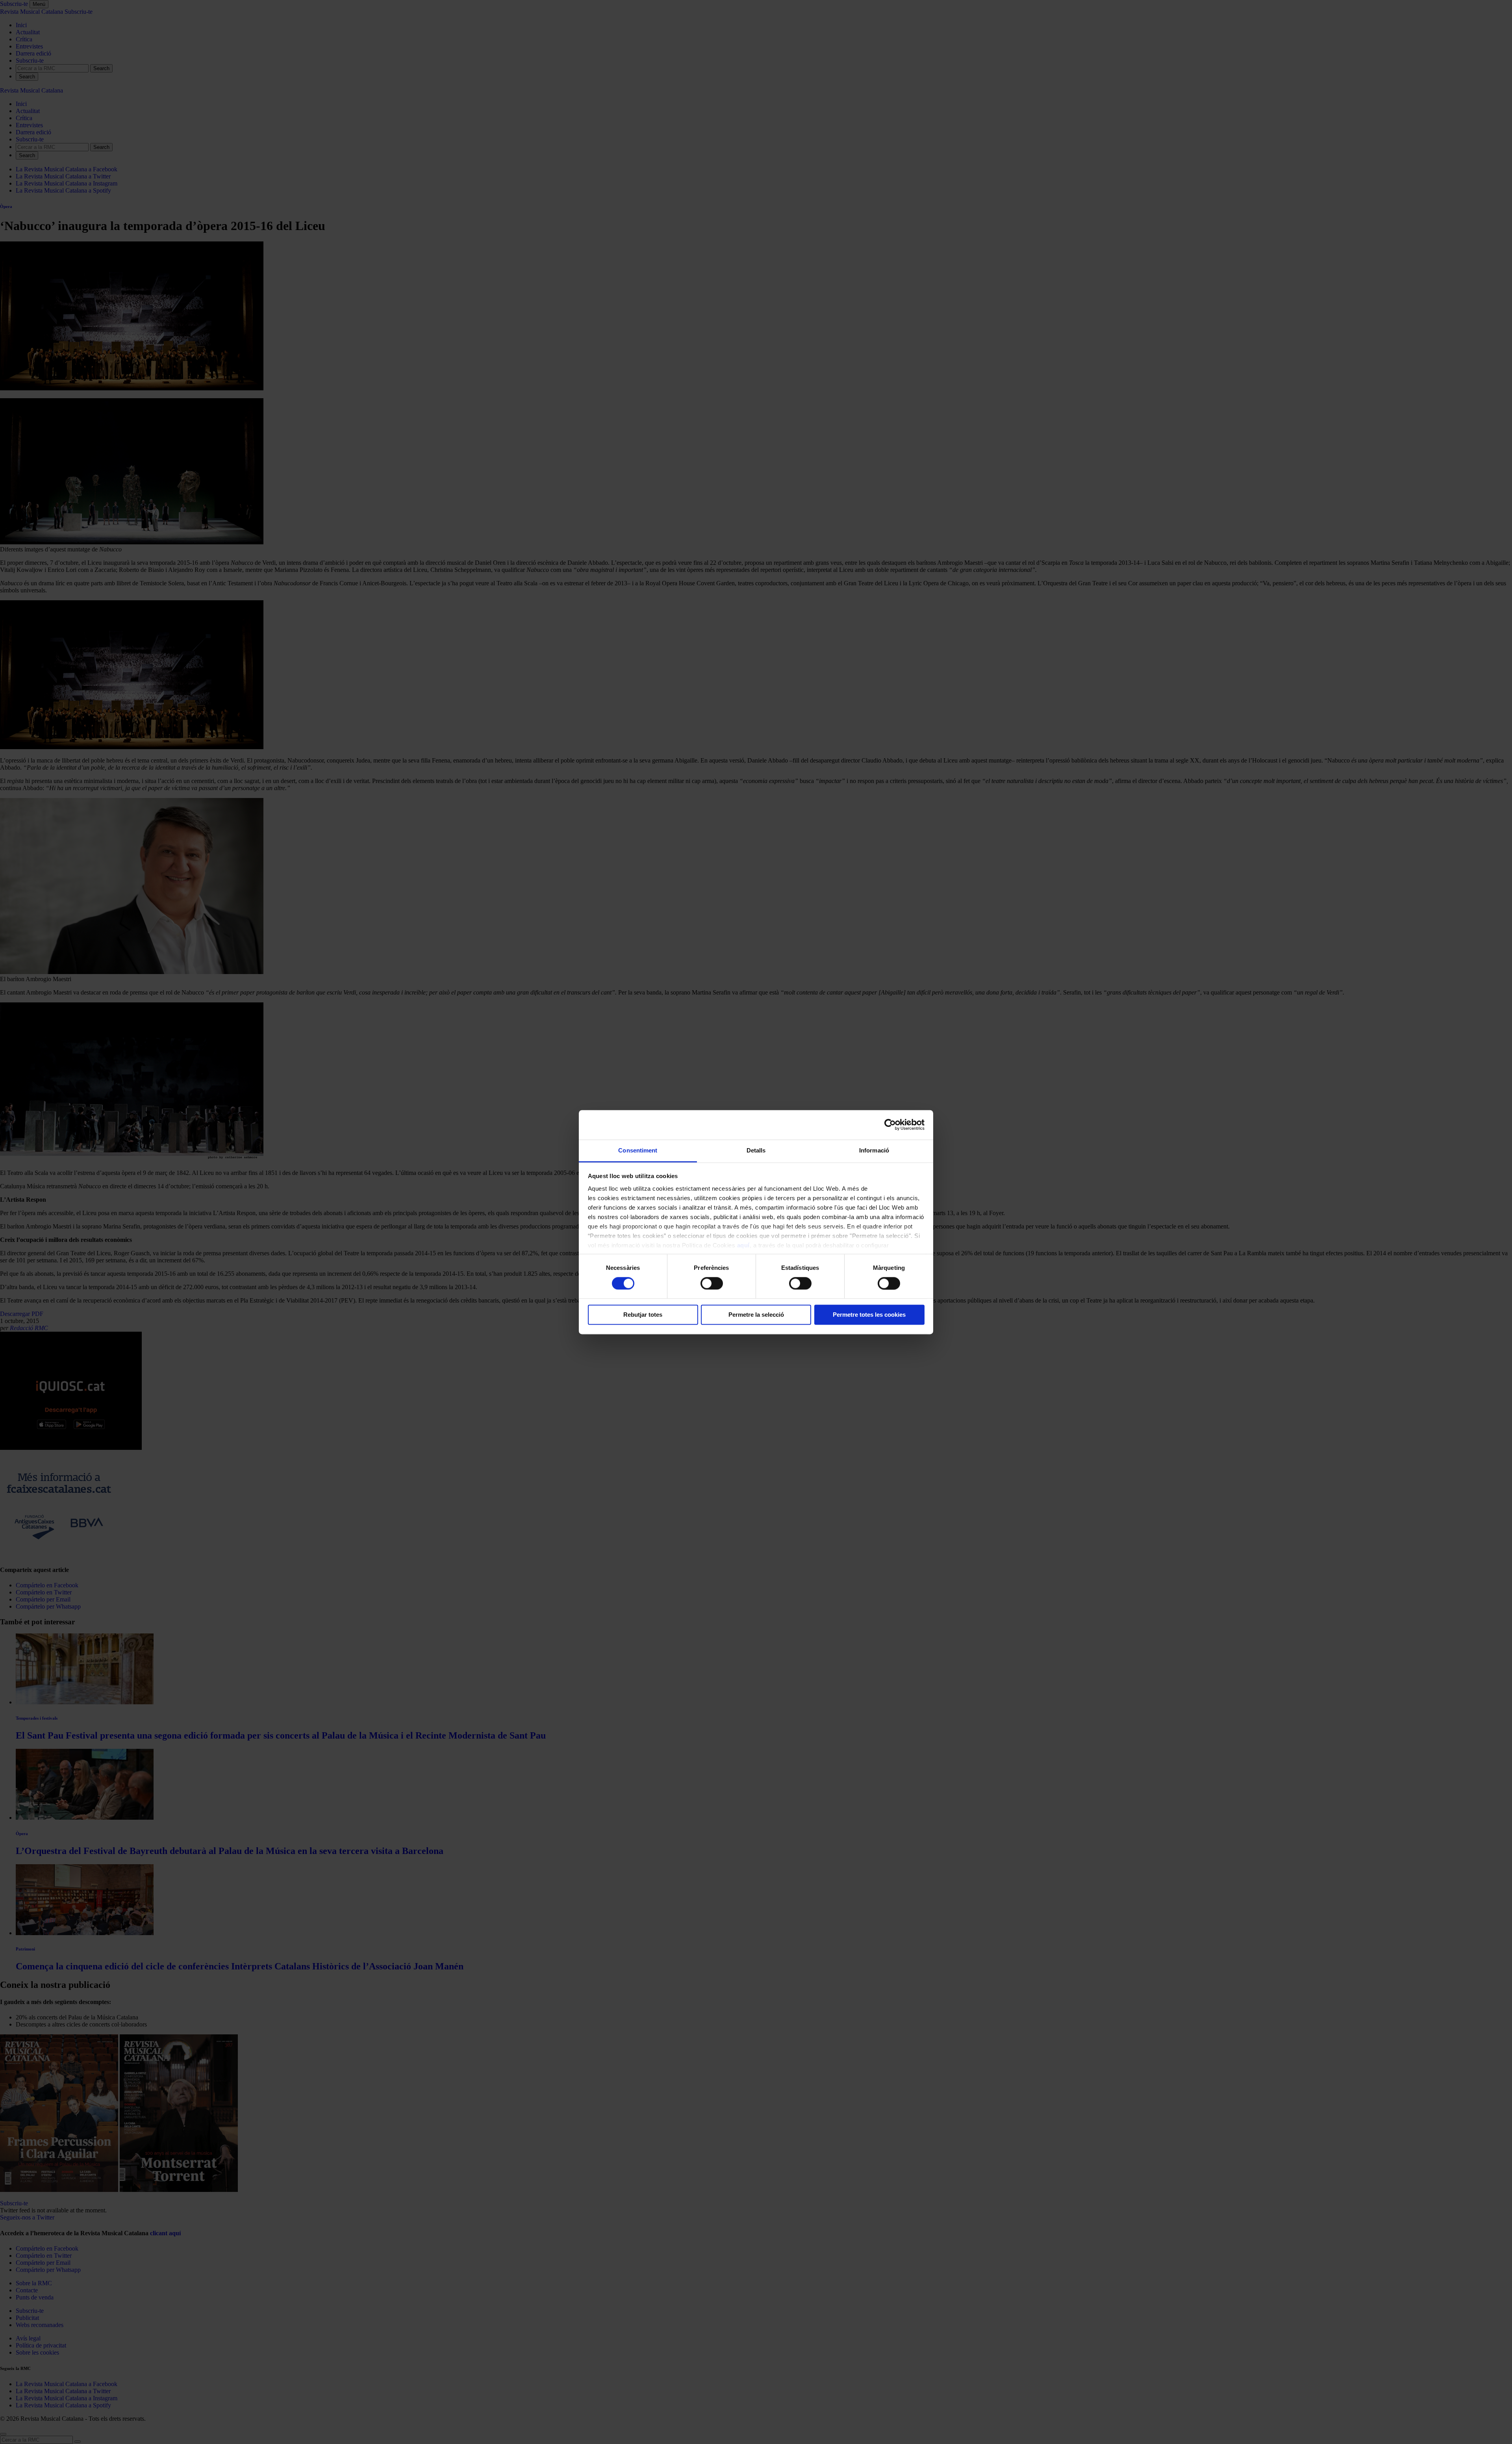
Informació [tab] (874, 1150)
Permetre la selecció (756, 1315)
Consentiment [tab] (638, 1150)
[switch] (712, 1283)
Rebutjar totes (643, 1315)
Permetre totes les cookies (869, 1315)
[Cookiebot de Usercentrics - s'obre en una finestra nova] (890, 1125)
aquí (743, 1245)
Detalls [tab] (756, 1150)
